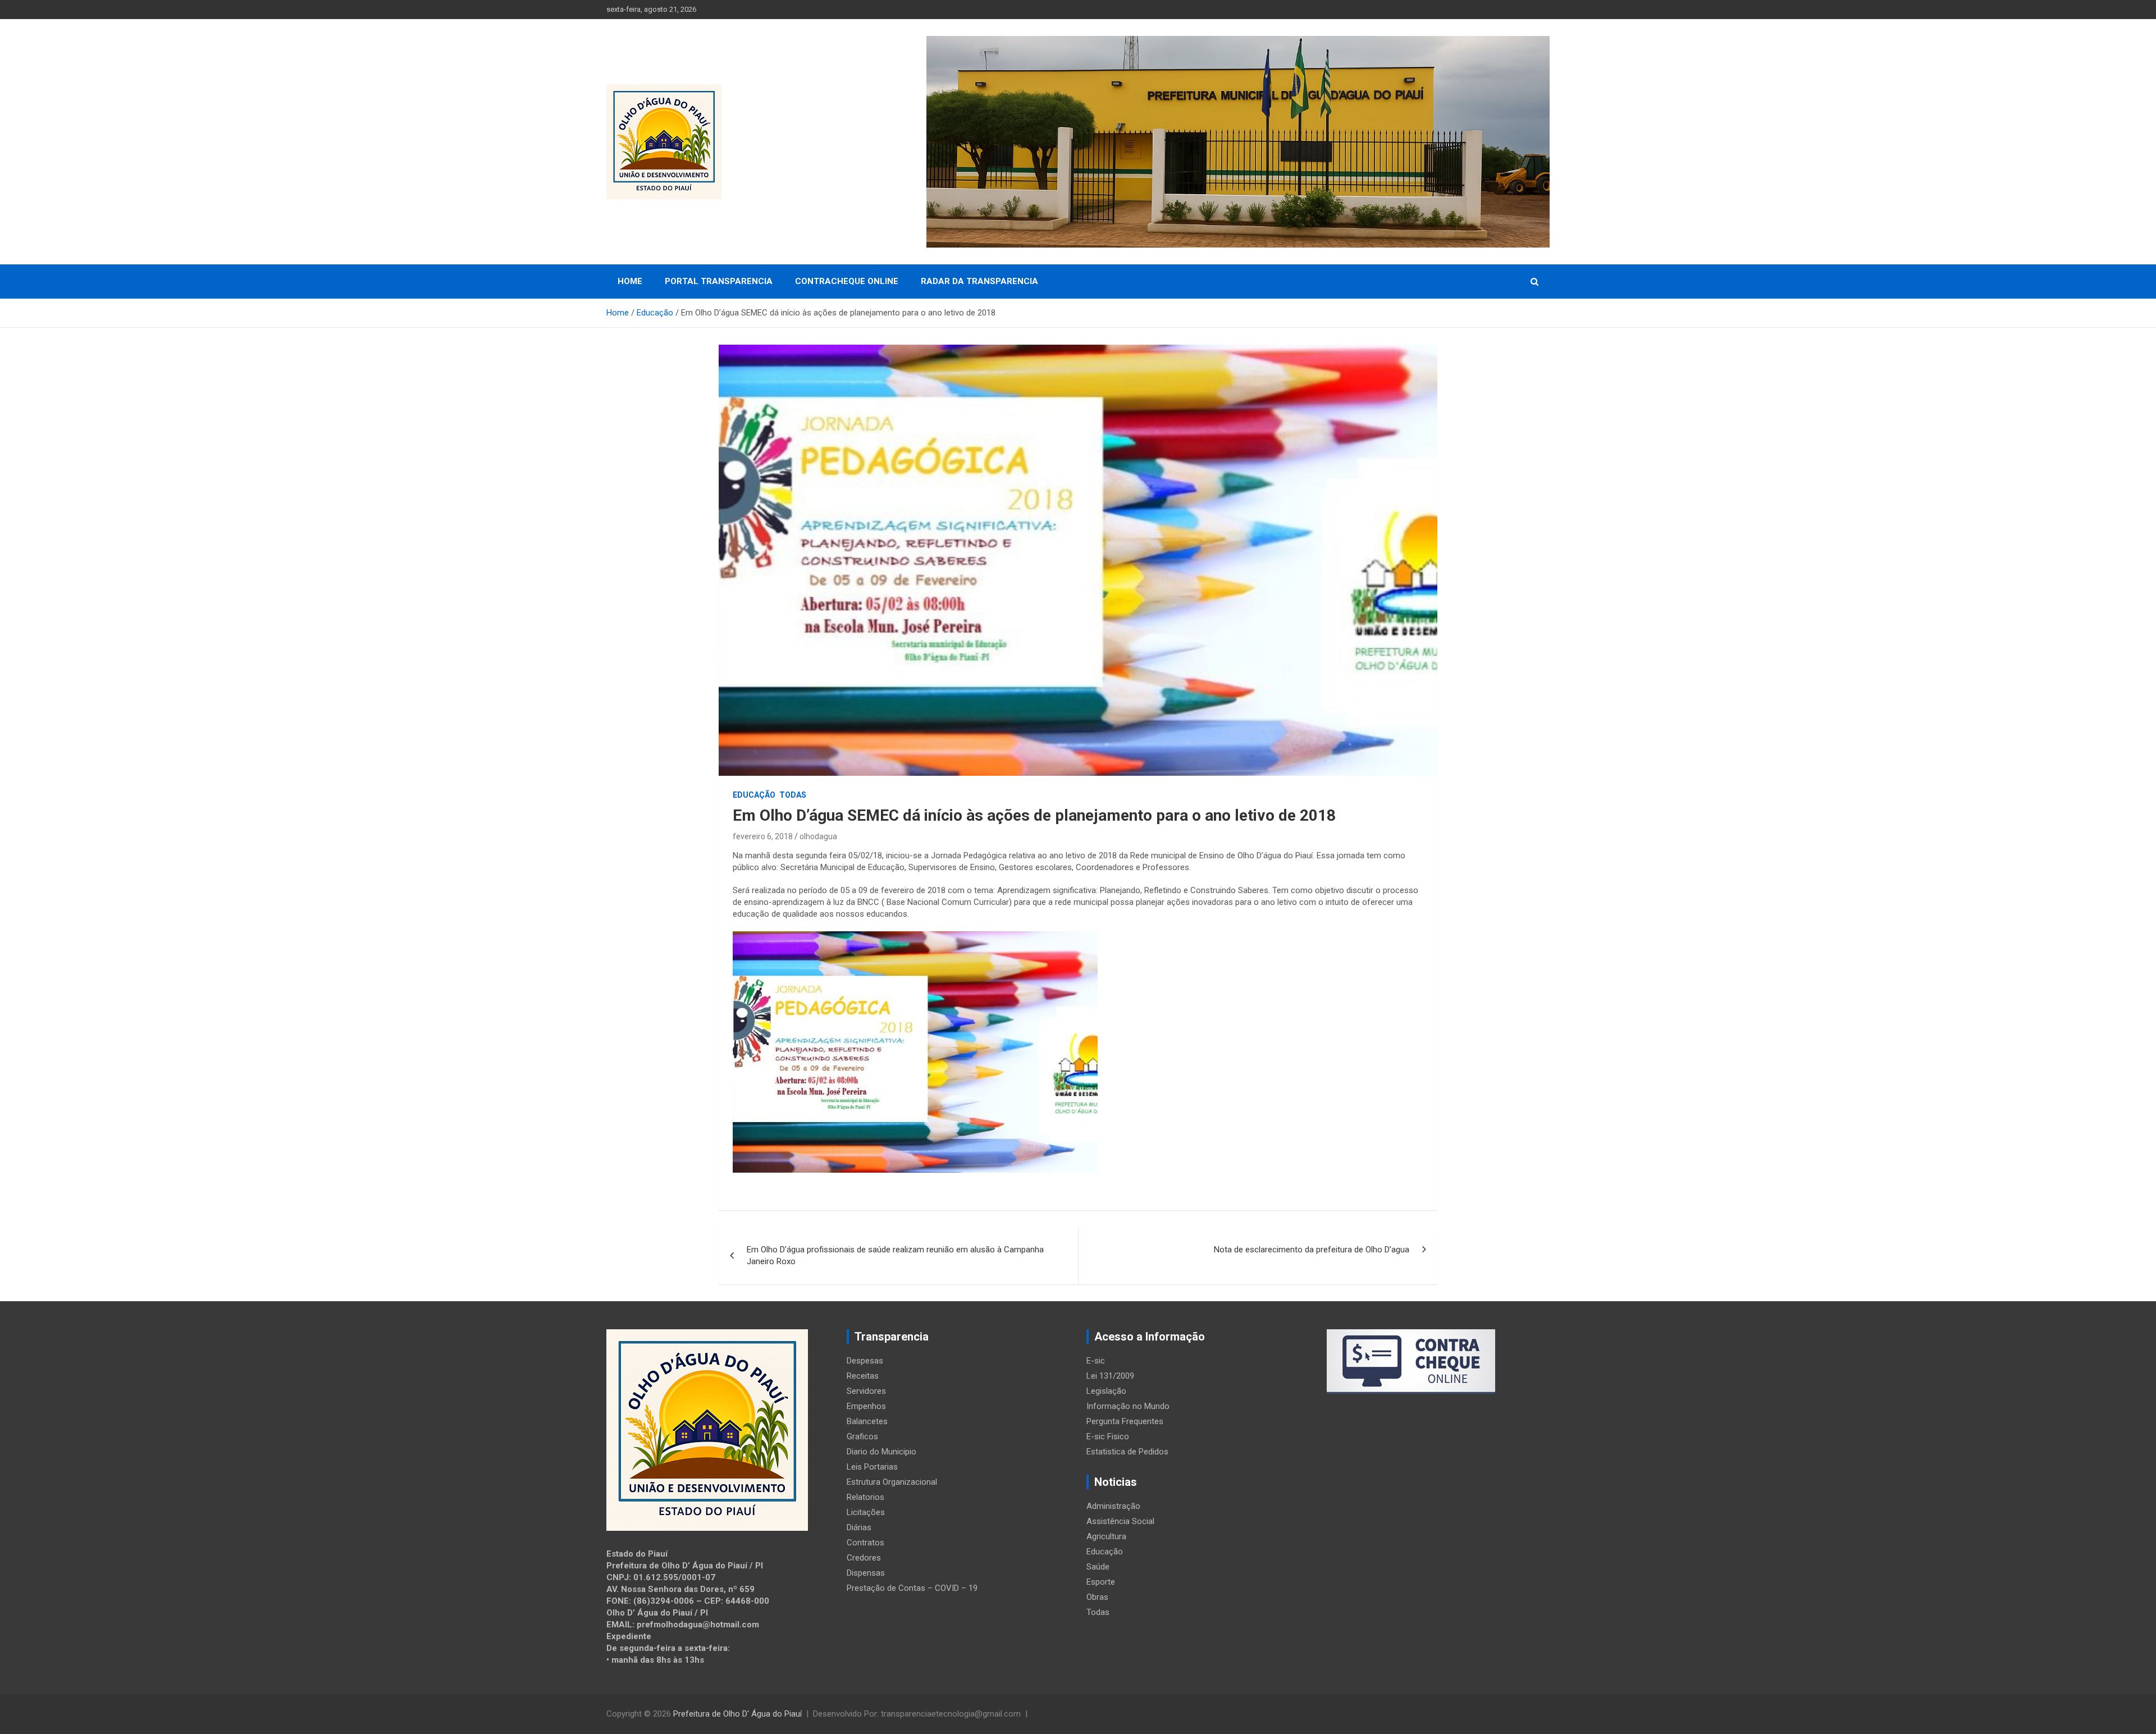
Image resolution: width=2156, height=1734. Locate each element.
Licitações (866, 1512)
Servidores (866, 1391)
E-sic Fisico (1108, 1436)
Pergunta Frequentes (1125, 1421)
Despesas (865, 1361)
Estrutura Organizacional (892, 1482)
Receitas (863, 1376)
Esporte (1101, 1582)
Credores (864, 1558)
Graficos (862, 1436)
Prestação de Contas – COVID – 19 (912, 1588)
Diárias (859, 1527)
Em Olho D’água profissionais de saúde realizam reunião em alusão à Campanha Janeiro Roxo (895, 1255)
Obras (1097, 1597)
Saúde (1098, 1567)
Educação (754, 795)
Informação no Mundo (1128, 1406)
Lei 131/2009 (1110, 1376)
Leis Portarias (872, 1467)
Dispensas (866, 1573)
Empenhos (866, 1406)
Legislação (1106, 1391)
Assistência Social (1120, 1521)
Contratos (865, 1543)
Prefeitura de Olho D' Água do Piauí (737, 1714)
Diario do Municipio (881, 1452)
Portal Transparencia (719, 281)
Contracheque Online (847, 281)
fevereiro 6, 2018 (763, 836)
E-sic (1096, 1361)
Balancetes (867, 1421)
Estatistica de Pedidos (1127, 1452)
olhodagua (818, 836)
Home (630, 281)
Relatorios (865, 1497)
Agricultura (1106, 1536)
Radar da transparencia (979, 281)
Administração (1113, 1506)
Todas (793, 795)
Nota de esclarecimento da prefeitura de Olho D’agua (1312, 1250)
